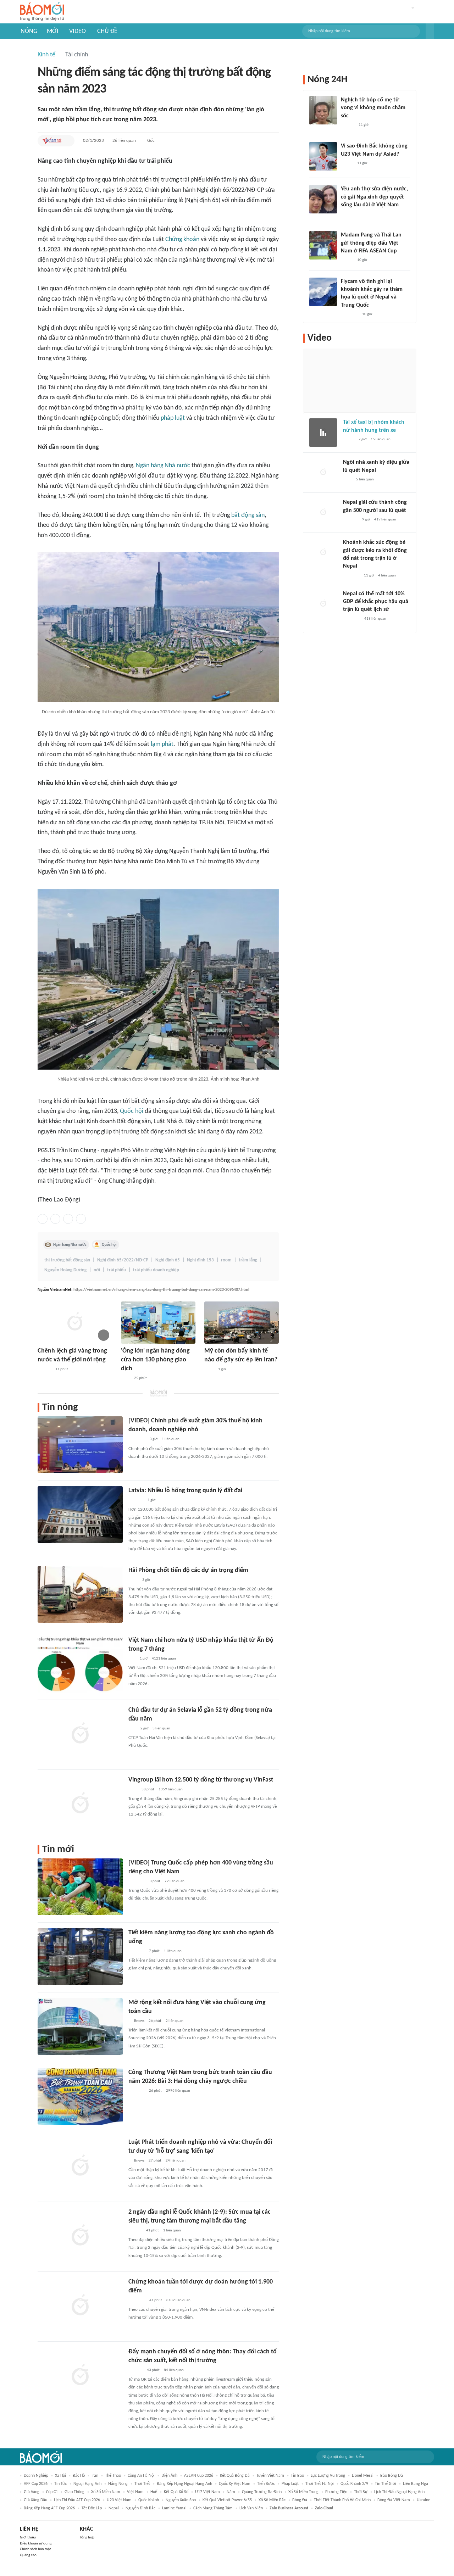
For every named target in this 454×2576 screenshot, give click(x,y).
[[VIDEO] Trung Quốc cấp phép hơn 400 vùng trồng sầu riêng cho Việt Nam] (80, 1887)
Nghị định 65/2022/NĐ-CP (123, 1260)
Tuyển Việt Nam (270, 2476)
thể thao (113, 2476)
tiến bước (266, 2484)
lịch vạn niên (251, 2508)
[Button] (430, 31)
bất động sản (248, 515)
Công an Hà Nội (141, 2476)
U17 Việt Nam (207, 2492)
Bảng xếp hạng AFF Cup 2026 (49, 2508)
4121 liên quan (164, 1659)
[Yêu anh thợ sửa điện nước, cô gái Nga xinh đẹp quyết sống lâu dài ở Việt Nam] (323, 199)
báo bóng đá (392, 2476)
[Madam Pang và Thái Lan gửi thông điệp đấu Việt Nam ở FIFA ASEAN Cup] (323, 245)
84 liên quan (174, 2370)
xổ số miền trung (303, 2492)
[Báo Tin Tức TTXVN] (209, 1370)
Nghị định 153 (200, 1260)
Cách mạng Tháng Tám (213, 2508)
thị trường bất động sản (67, 1260)
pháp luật (173, 418)
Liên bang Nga (416, 2484)
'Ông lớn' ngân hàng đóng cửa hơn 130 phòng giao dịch (155, 1360)
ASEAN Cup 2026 (199, 2476)
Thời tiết (142, 2484)
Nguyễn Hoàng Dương (65, 1270)
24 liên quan (176, 2161)
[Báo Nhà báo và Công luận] (349, 314)
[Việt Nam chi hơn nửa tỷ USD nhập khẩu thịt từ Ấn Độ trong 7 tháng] (80, 1664)
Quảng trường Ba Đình (262, 2492)
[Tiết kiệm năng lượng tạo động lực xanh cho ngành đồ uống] (80, 1957)
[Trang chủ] (42, 12)
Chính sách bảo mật (35, 2549)
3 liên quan (161, 1729)
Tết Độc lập (92, 2508)
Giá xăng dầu (35, 2500)
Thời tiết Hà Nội (320, 2484)
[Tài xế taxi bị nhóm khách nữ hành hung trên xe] (323, 433)
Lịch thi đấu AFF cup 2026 (77, 2500)
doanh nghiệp (36, 2476)
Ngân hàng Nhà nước (163, 466)
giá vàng (32, 2492)
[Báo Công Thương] (137, 1951)
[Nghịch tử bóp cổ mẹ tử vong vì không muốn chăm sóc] (323, 110)
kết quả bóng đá (235, 2476)
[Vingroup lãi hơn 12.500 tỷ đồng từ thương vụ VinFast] (80, 1804)
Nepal (114, 2508)
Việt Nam (135, 2492)
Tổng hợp (87, 2538)
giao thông (74, 2492)
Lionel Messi (363, 2476)
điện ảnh (169, 2476)
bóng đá (300, 2500)
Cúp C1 (52, 2492)
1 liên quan (171, 1439)
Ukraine (423, 2500)
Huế (154, 2492)
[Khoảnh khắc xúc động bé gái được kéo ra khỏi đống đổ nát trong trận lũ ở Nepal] (323, 553)
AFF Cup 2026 (36, 2484)
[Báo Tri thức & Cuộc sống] (137, 1440)
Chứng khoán (182, 239)
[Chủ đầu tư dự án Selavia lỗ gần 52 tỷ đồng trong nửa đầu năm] (80, 1734)
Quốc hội (132, 1111)
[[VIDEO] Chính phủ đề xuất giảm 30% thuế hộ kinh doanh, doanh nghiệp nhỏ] (80, 1445)
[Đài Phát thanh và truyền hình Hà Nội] (350, 520)
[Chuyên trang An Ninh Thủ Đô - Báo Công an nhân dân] (132, 1729)
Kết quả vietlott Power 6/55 (227, 2500)
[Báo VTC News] (137, 2301)
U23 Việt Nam (119, 2500)
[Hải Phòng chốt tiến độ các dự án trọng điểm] (80, 1594)
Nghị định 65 (168, 1260)
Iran (95, 2476)
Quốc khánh (149, 2500)
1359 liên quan (171, 1789)
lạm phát (162, 744)
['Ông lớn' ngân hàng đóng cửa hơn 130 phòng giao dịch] (158, 1323)
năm (231, 2492)
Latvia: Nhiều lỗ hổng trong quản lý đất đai (185, 1491)
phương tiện (336, 2492)
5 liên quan (365, 479)
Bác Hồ (79, 2476)
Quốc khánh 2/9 (354, 2484)
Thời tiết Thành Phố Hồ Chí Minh (342, 2500)
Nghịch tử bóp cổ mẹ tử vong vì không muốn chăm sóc (373, 108)
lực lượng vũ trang (328, 2476)
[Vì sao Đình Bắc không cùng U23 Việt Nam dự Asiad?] (323, 156)
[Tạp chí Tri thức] (125, 1378)
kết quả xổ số (176, 2492)
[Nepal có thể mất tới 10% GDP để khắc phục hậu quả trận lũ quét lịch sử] (323, 604)
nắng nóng (118, 2484)
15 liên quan (381, 439)
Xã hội (60, 2476)
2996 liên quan (178, 2091)
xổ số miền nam (106, 2492)
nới (97, 1270)
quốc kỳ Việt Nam (235, 2484)
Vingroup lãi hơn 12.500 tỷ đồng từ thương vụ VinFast (201, 1780)
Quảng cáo (28, 2555)
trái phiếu (117, 1270)
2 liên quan (175, 2021)
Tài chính (77, 55)
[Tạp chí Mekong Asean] (132, 1659)
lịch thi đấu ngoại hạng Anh (399, 2492)
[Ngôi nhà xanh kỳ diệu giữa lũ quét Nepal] (323, 473)
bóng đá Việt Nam (394, 2500)
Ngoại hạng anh (87, 2484)
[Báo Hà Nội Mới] (135, 2370)
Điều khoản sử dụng (36, 2544)
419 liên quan (385, 520)
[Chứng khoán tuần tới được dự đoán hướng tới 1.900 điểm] (80, 2306)
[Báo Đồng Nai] (135, 2231)
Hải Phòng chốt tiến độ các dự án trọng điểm (188, 1570)
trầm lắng (248, 1260)
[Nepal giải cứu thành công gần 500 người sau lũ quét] (323, 513)
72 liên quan (175, 1881)
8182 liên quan (178, 2300)
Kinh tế (46, 55)
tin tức (60, 2484)
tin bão (297, 2476)
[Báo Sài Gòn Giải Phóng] (44, 1370)
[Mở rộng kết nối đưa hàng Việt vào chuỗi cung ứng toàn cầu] (80, 2026)
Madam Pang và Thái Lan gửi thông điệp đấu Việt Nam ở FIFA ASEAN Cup (371, 243)
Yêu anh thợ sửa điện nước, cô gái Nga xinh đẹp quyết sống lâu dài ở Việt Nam (374, 197)
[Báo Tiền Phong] (348, 125)
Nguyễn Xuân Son (181, 2500)
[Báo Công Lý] (349, 440)
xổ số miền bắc (272, 2500)
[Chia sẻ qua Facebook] (43, 1219)
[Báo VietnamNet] (52, 141)
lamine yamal (174, 2508)
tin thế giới (386, 2484)
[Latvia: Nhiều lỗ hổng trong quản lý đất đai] (80, 1515)
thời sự (361, 2492)
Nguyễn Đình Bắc (140, 2508)
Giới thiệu (28, 2538)
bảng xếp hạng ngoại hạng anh (184, 2484)
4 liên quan (387, 576)
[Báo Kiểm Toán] (136, 1500)
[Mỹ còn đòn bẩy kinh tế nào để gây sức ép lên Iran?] (242, 1323)
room (226, 1260)
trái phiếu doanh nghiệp (156, 1270)
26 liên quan (124, 141)
